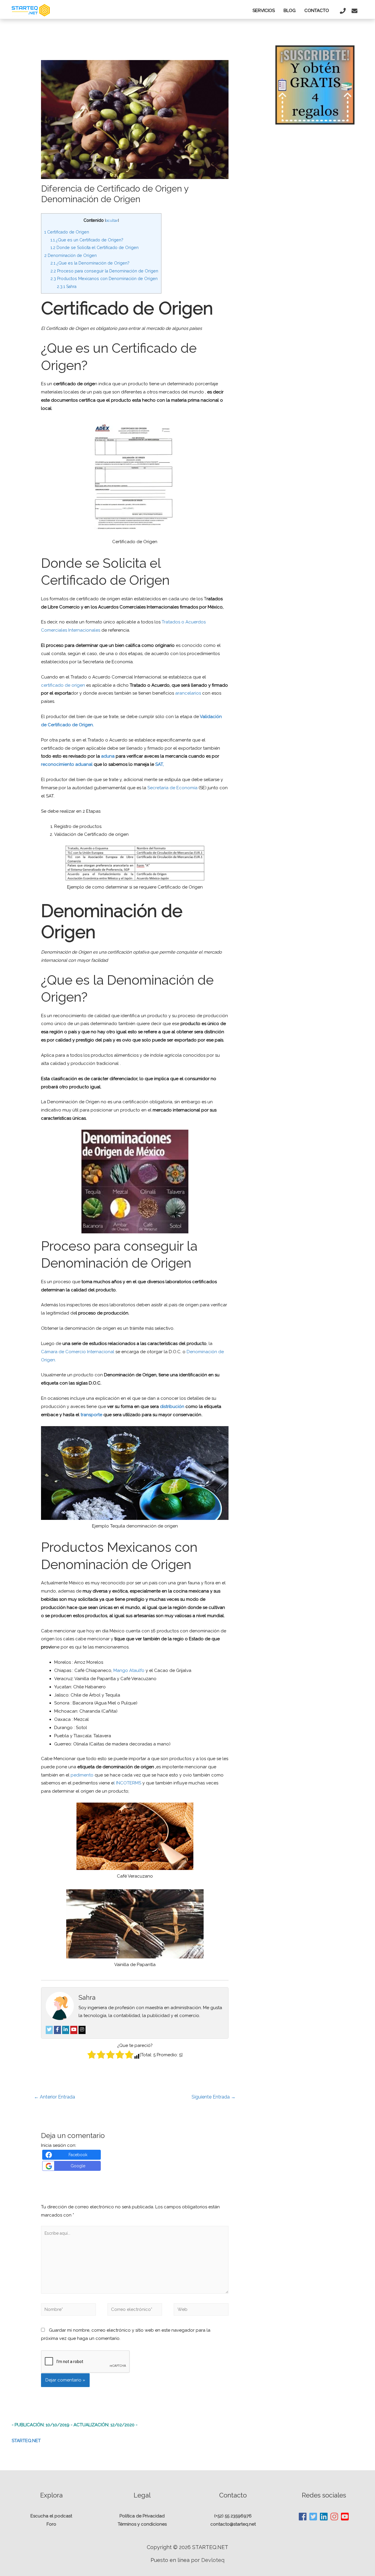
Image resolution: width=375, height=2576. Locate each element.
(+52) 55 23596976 (233, 2516)
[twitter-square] (313, 2517)
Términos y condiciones (142, 2524)
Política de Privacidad (142, 2516)
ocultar (112, 220)
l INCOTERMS (128, 1783)
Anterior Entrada (54, 2097)
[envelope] (355, 11)
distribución (172, 1407)
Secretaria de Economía (172, 788)
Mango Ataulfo (129, 1670)
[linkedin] (324, 2517)
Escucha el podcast (51, 2516)
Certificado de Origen (67, 232)
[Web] (201, 2311)
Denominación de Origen (70, 255)
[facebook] (303, 2517)
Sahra (67, 287)
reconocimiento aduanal (67, 764)
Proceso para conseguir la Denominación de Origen (104, 271)
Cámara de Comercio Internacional (78, 1352)
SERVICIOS (264, 11)
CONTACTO (317, 11)
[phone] (344, 11)
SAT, (159, 764)
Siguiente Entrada (214, 2097)
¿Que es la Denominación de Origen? (90, 263)
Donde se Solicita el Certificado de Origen (94, 248)
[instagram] (335, 2517)
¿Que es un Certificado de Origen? (87, 240)
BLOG (290, 11)
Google (78, 2166)
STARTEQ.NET (26, 2441)
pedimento (82, 1775)
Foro (51, 2524)
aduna (107, 756)
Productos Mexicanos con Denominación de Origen (104, 279)
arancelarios (188, 693)
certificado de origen (63, 685)
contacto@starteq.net (233, 2524)
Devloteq (213, 2560)
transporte (92, 1415)
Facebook (78, 2155)
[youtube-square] (345, 2517)
